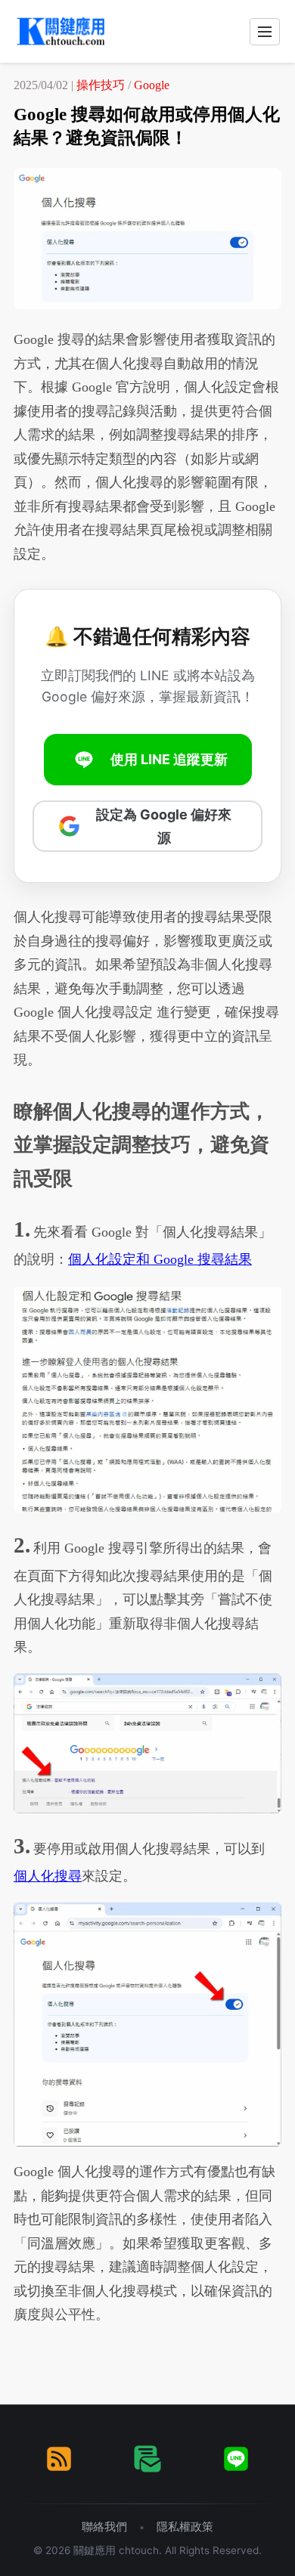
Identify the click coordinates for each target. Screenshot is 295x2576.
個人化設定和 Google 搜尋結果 (160, 1259)
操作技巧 (101, 85)
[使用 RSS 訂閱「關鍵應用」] (59, 2459)
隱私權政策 (185, 2526)
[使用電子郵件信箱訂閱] (147, 2459)
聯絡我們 (104, 2526)
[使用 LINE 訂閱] (236, 2459)
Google (152, 85)
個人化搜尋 (48, 1876)
